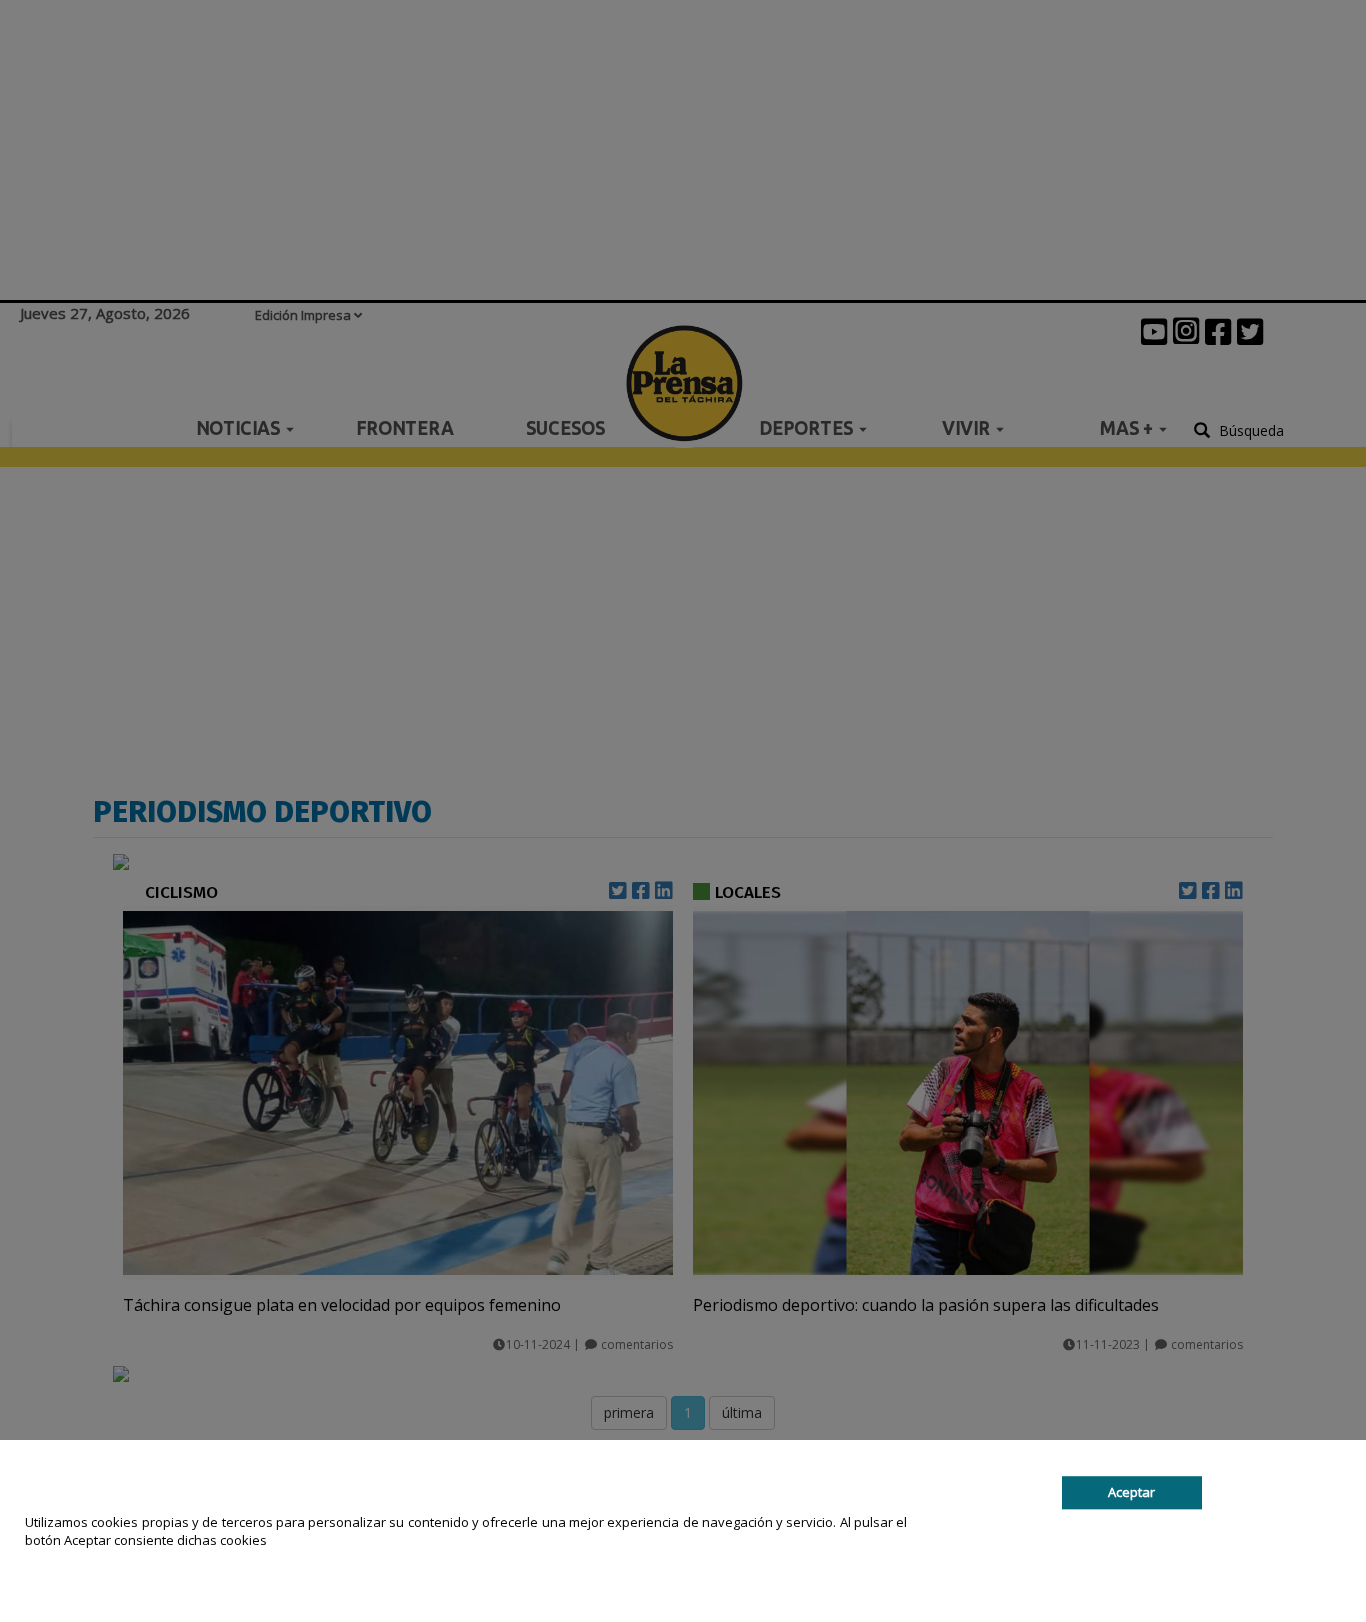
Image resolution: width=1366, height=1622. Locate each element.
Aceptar (1131, 1492)
